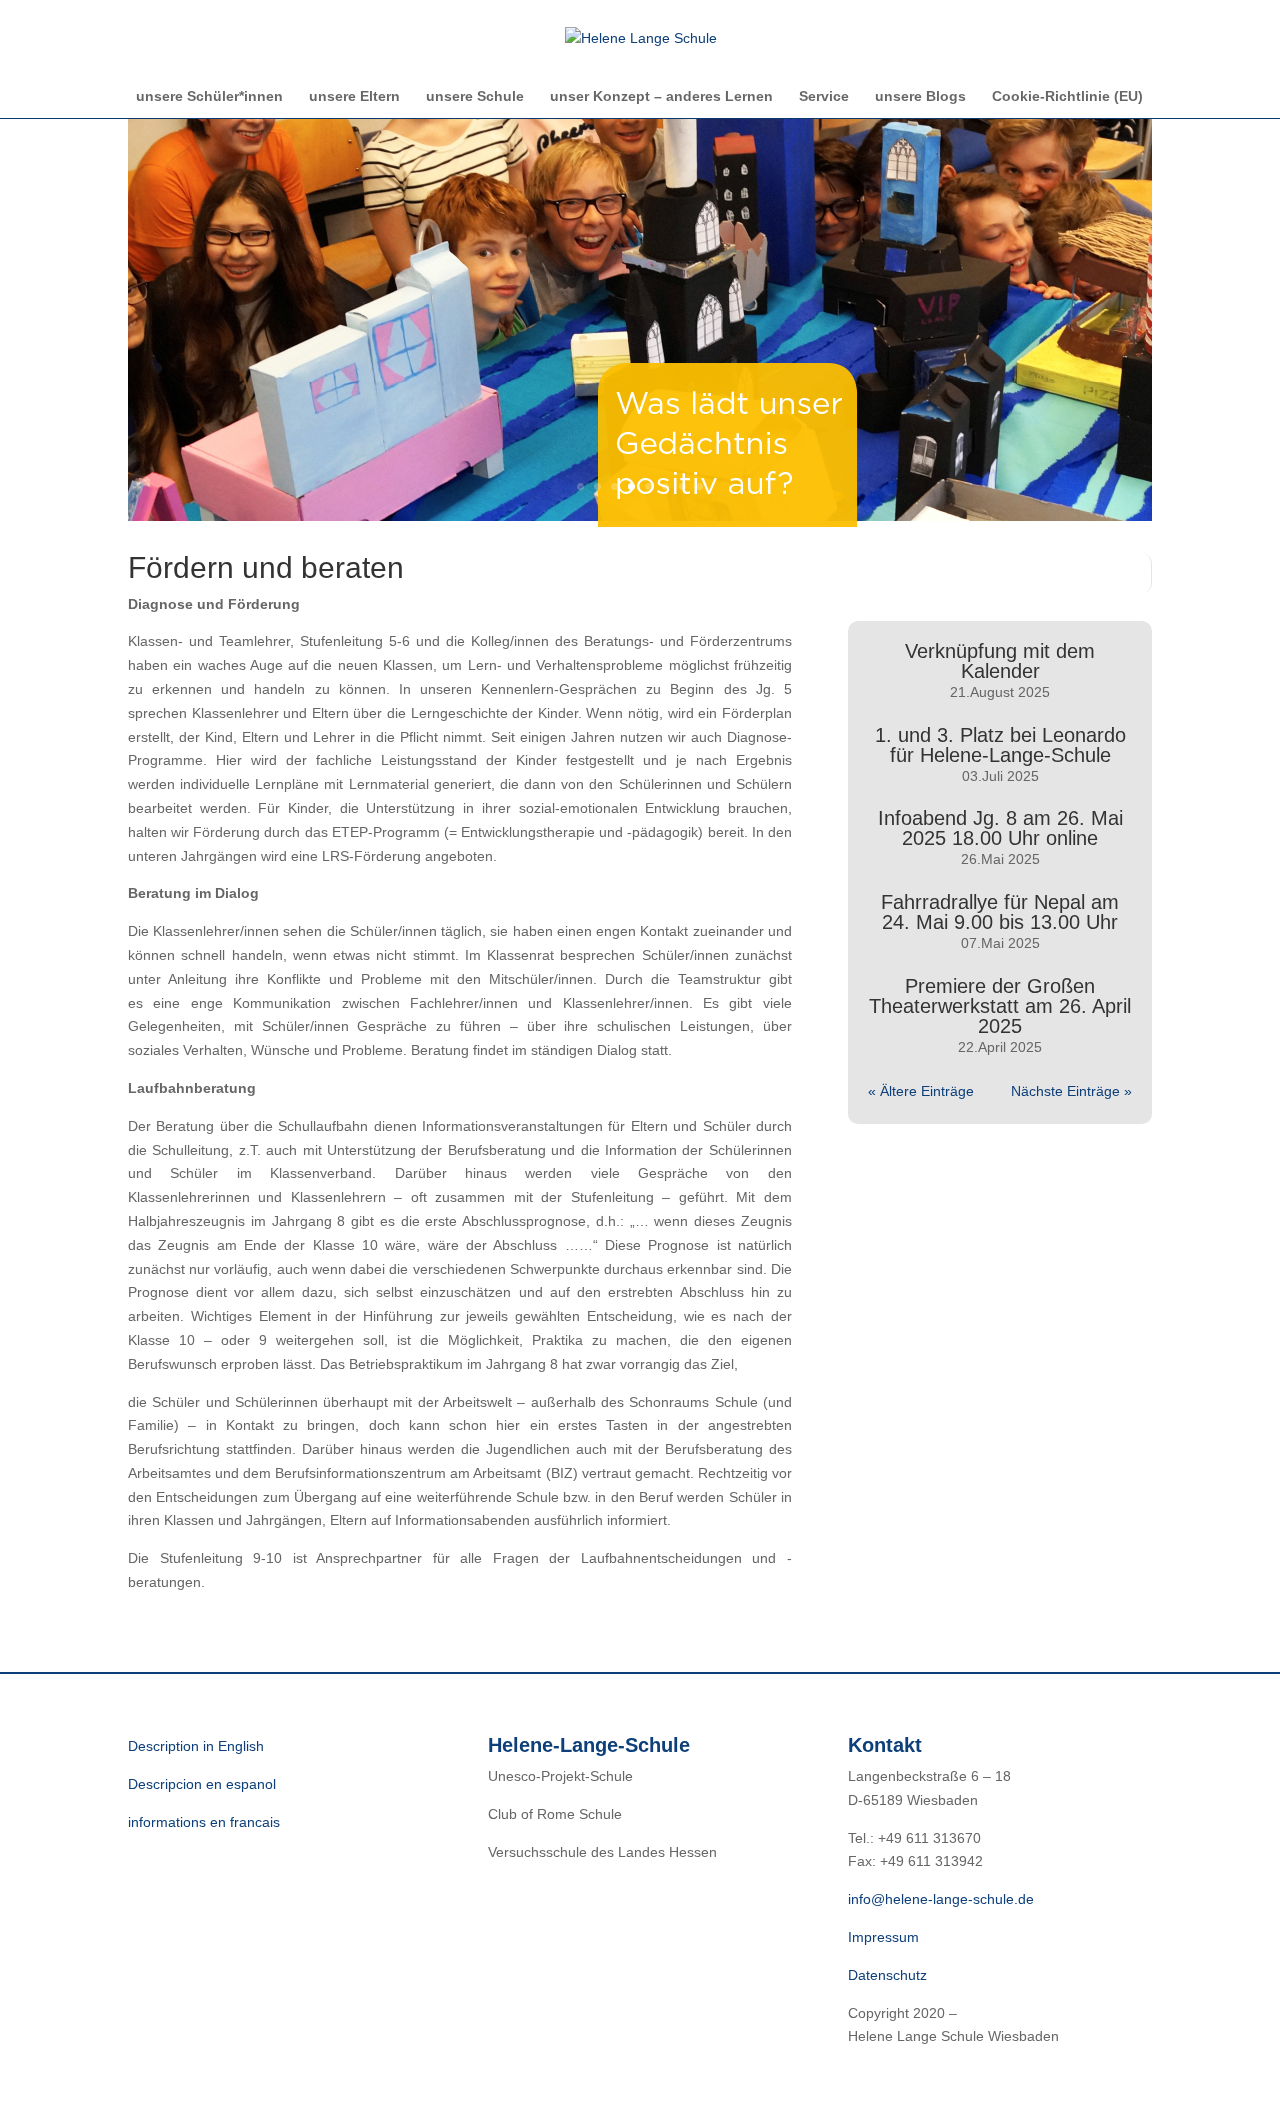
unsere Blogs (920, 96)
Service (824, 96)
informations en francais (204, 1822)
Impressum (883, 1937)
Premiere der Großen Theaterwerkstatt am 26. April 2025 (1000, 1006)
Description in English (196, 1746)
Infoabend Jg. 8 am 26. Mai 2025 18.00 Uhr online (1000, 828)
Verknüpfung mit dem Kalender (1000, 661)
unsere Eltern (354, 96)
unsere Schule (475, 96)
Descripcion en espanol (202, 1784)
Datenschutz (887, 1975)
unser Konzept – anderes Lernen (661, 96)
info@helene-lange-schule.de (941, 1899)
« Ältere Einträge (921, 1091)
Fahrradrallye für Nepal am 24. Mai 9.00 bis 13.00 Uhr (1000, 912)
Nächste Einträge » (1071, 1091)
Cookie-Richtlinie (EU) (1067, 96)
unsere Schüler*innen (209, 96)
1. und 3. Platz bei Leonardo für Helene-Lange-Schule (1000, 745)
